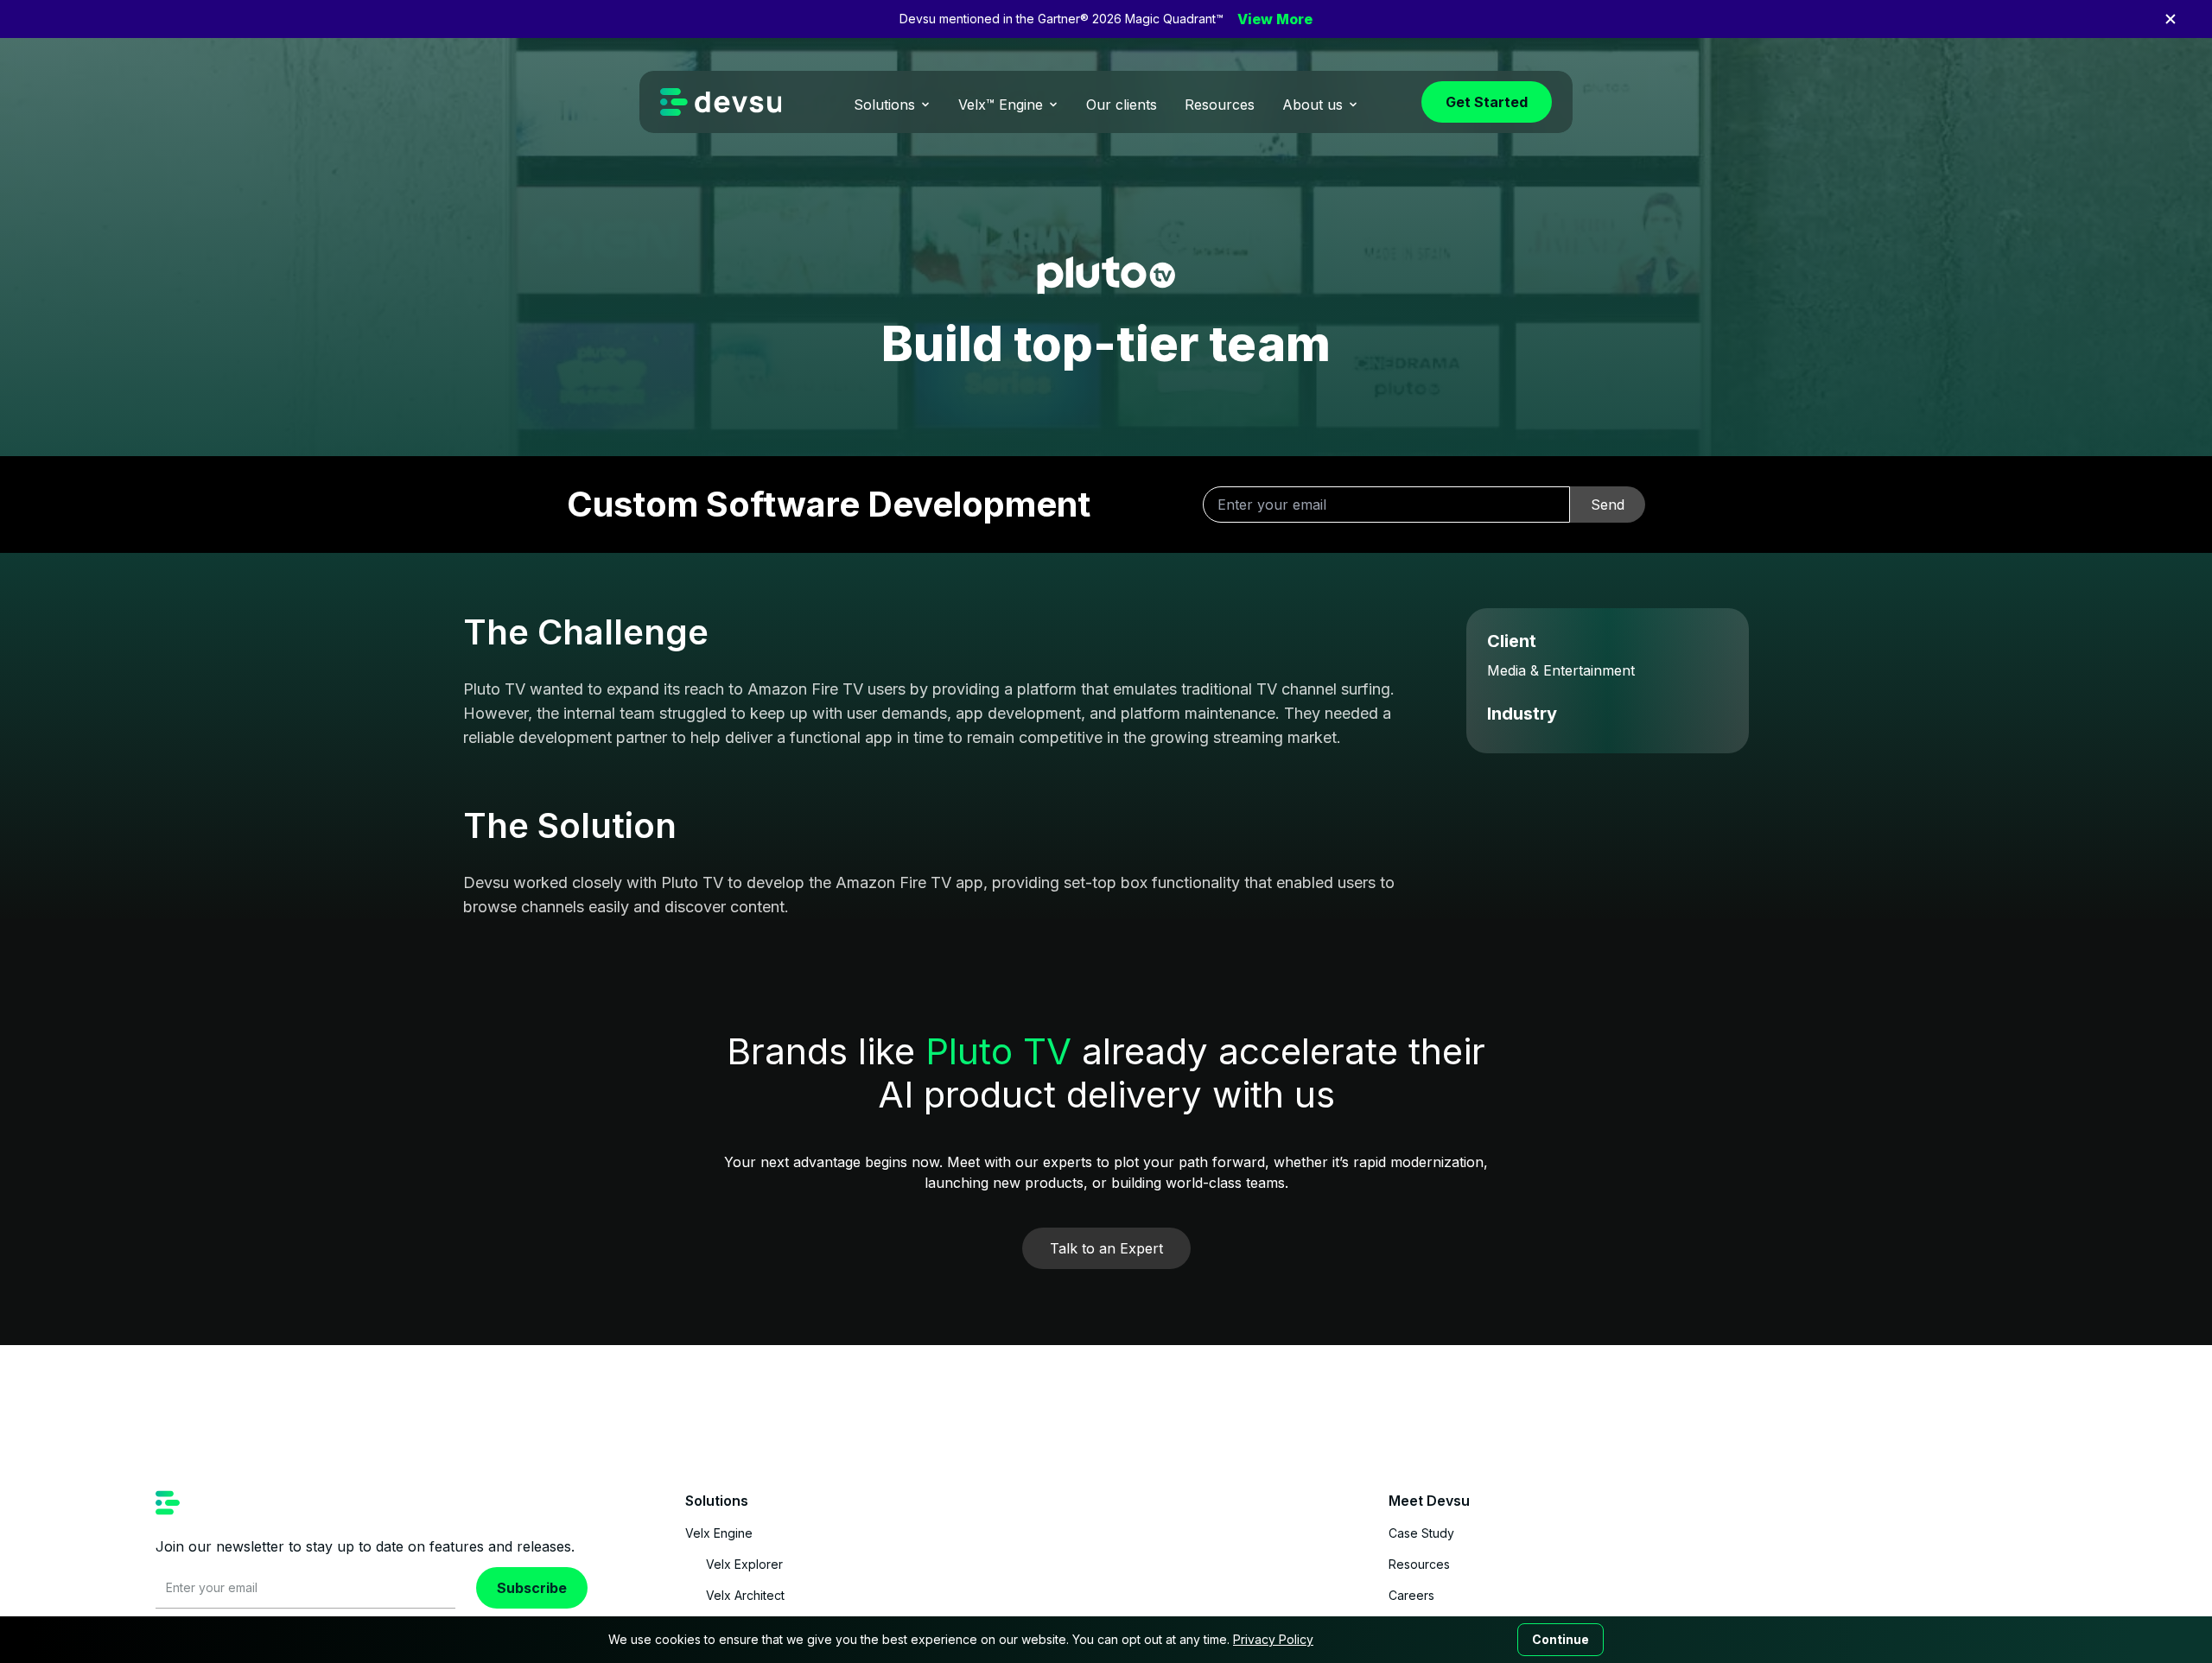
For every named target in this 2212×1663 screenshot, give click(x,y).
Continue (1560, 1639)
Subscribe (532, 1588)
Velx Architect (745, 1595)
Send (1608, 505)
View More (1275, 19)
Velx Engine (719, 1533)
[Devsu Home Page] (721, 102)
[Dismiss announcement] (2171, 19)
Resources (1419, 1564)
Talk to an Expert (1106, 1248)
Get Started (1487, 102)
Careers (1411, 1595)
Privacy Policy (1273, 1639)
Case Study (1421, 1533)
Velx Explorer (744, 1564)
